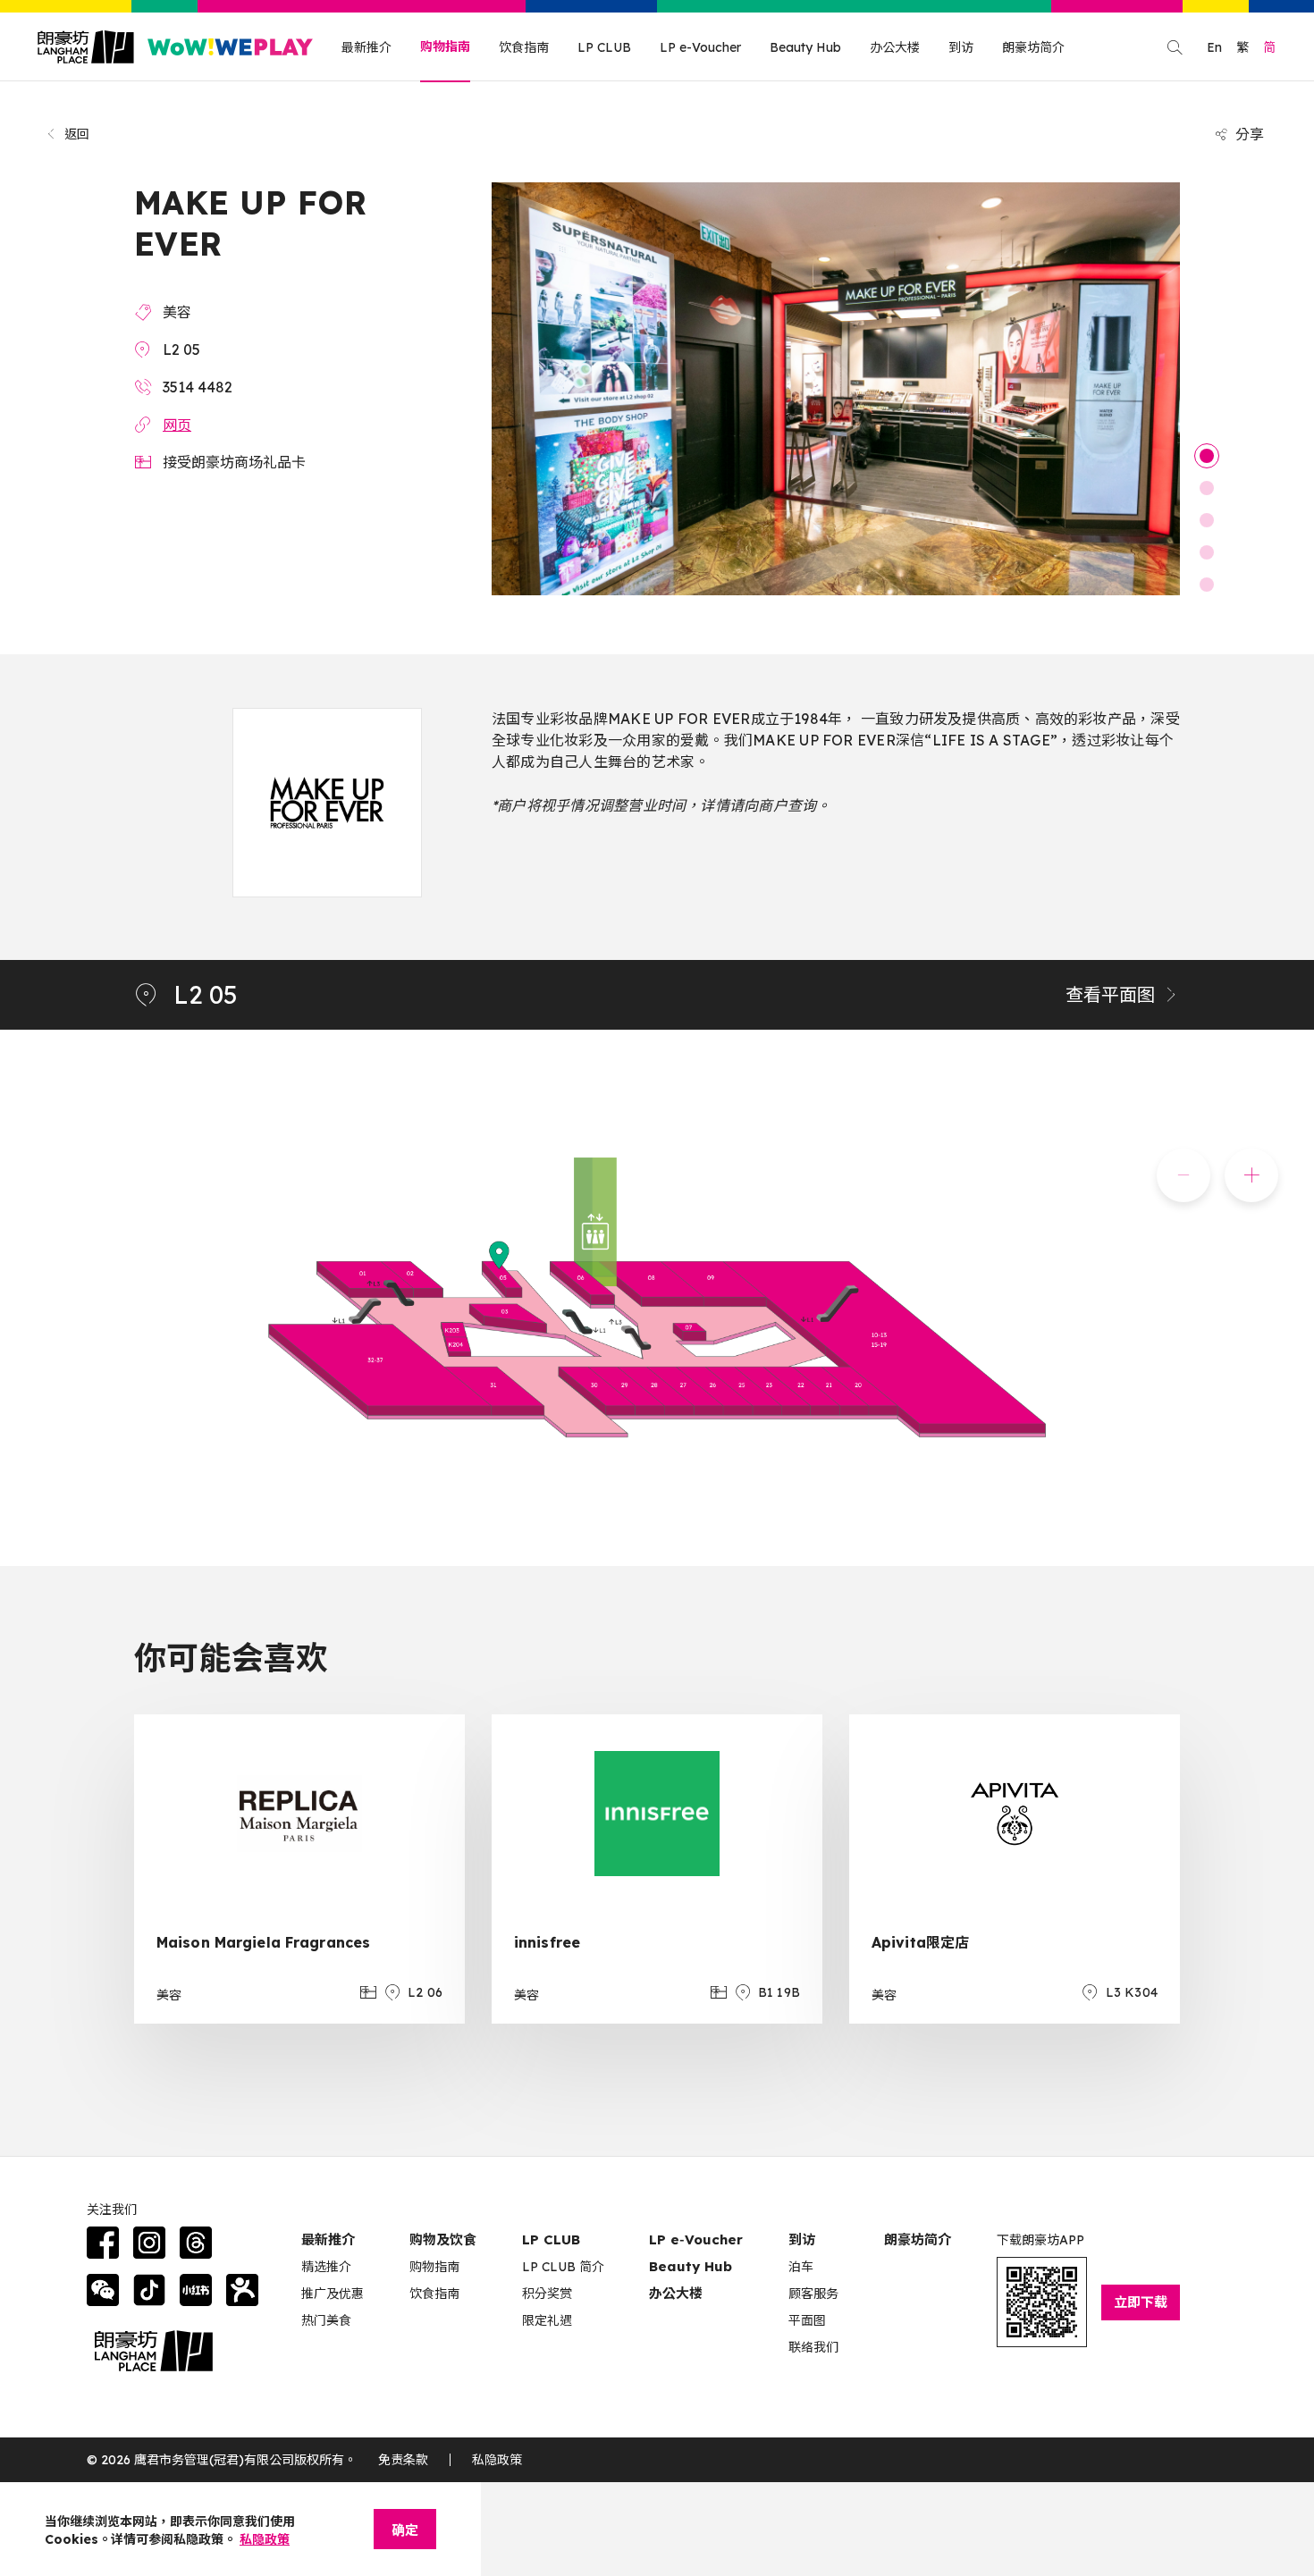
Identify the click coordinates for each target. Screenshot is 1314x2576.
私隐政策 (497, 2460)
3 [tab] (1207, 520)
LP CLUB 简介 (563, 2267)
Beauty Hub (805, 47)
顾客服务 (813, 2294)
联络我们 (813, 2347)
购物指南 (445, 46)
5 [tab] (1207, 585)
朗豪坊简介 (1033, 47)
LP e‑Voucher (696, 2239)
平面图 (807, 2320)
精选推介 (326, 2267)
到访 (961, 47)
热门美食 (326, 2320)
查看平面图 (1110, 994)
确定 (405, 2530)
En (1214, 47)
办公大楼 (895, 47)
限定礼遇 (547, 2320)
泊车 (801, 2267)
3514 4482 (198, 387)
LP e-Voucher (700, 47)
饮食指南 (524, 47)
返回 (77, 134)
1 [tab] (1207, 456)
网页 (177, 425)
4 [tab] (1207, 552)
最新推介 (366, 47)
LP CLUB (604, 47)
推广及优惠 (333, 2294)
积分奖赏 (547, 2294)
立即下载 (1141, 2302)
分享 (1250, 134)
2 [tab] (1207, 488)
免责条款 (403, 2460)
